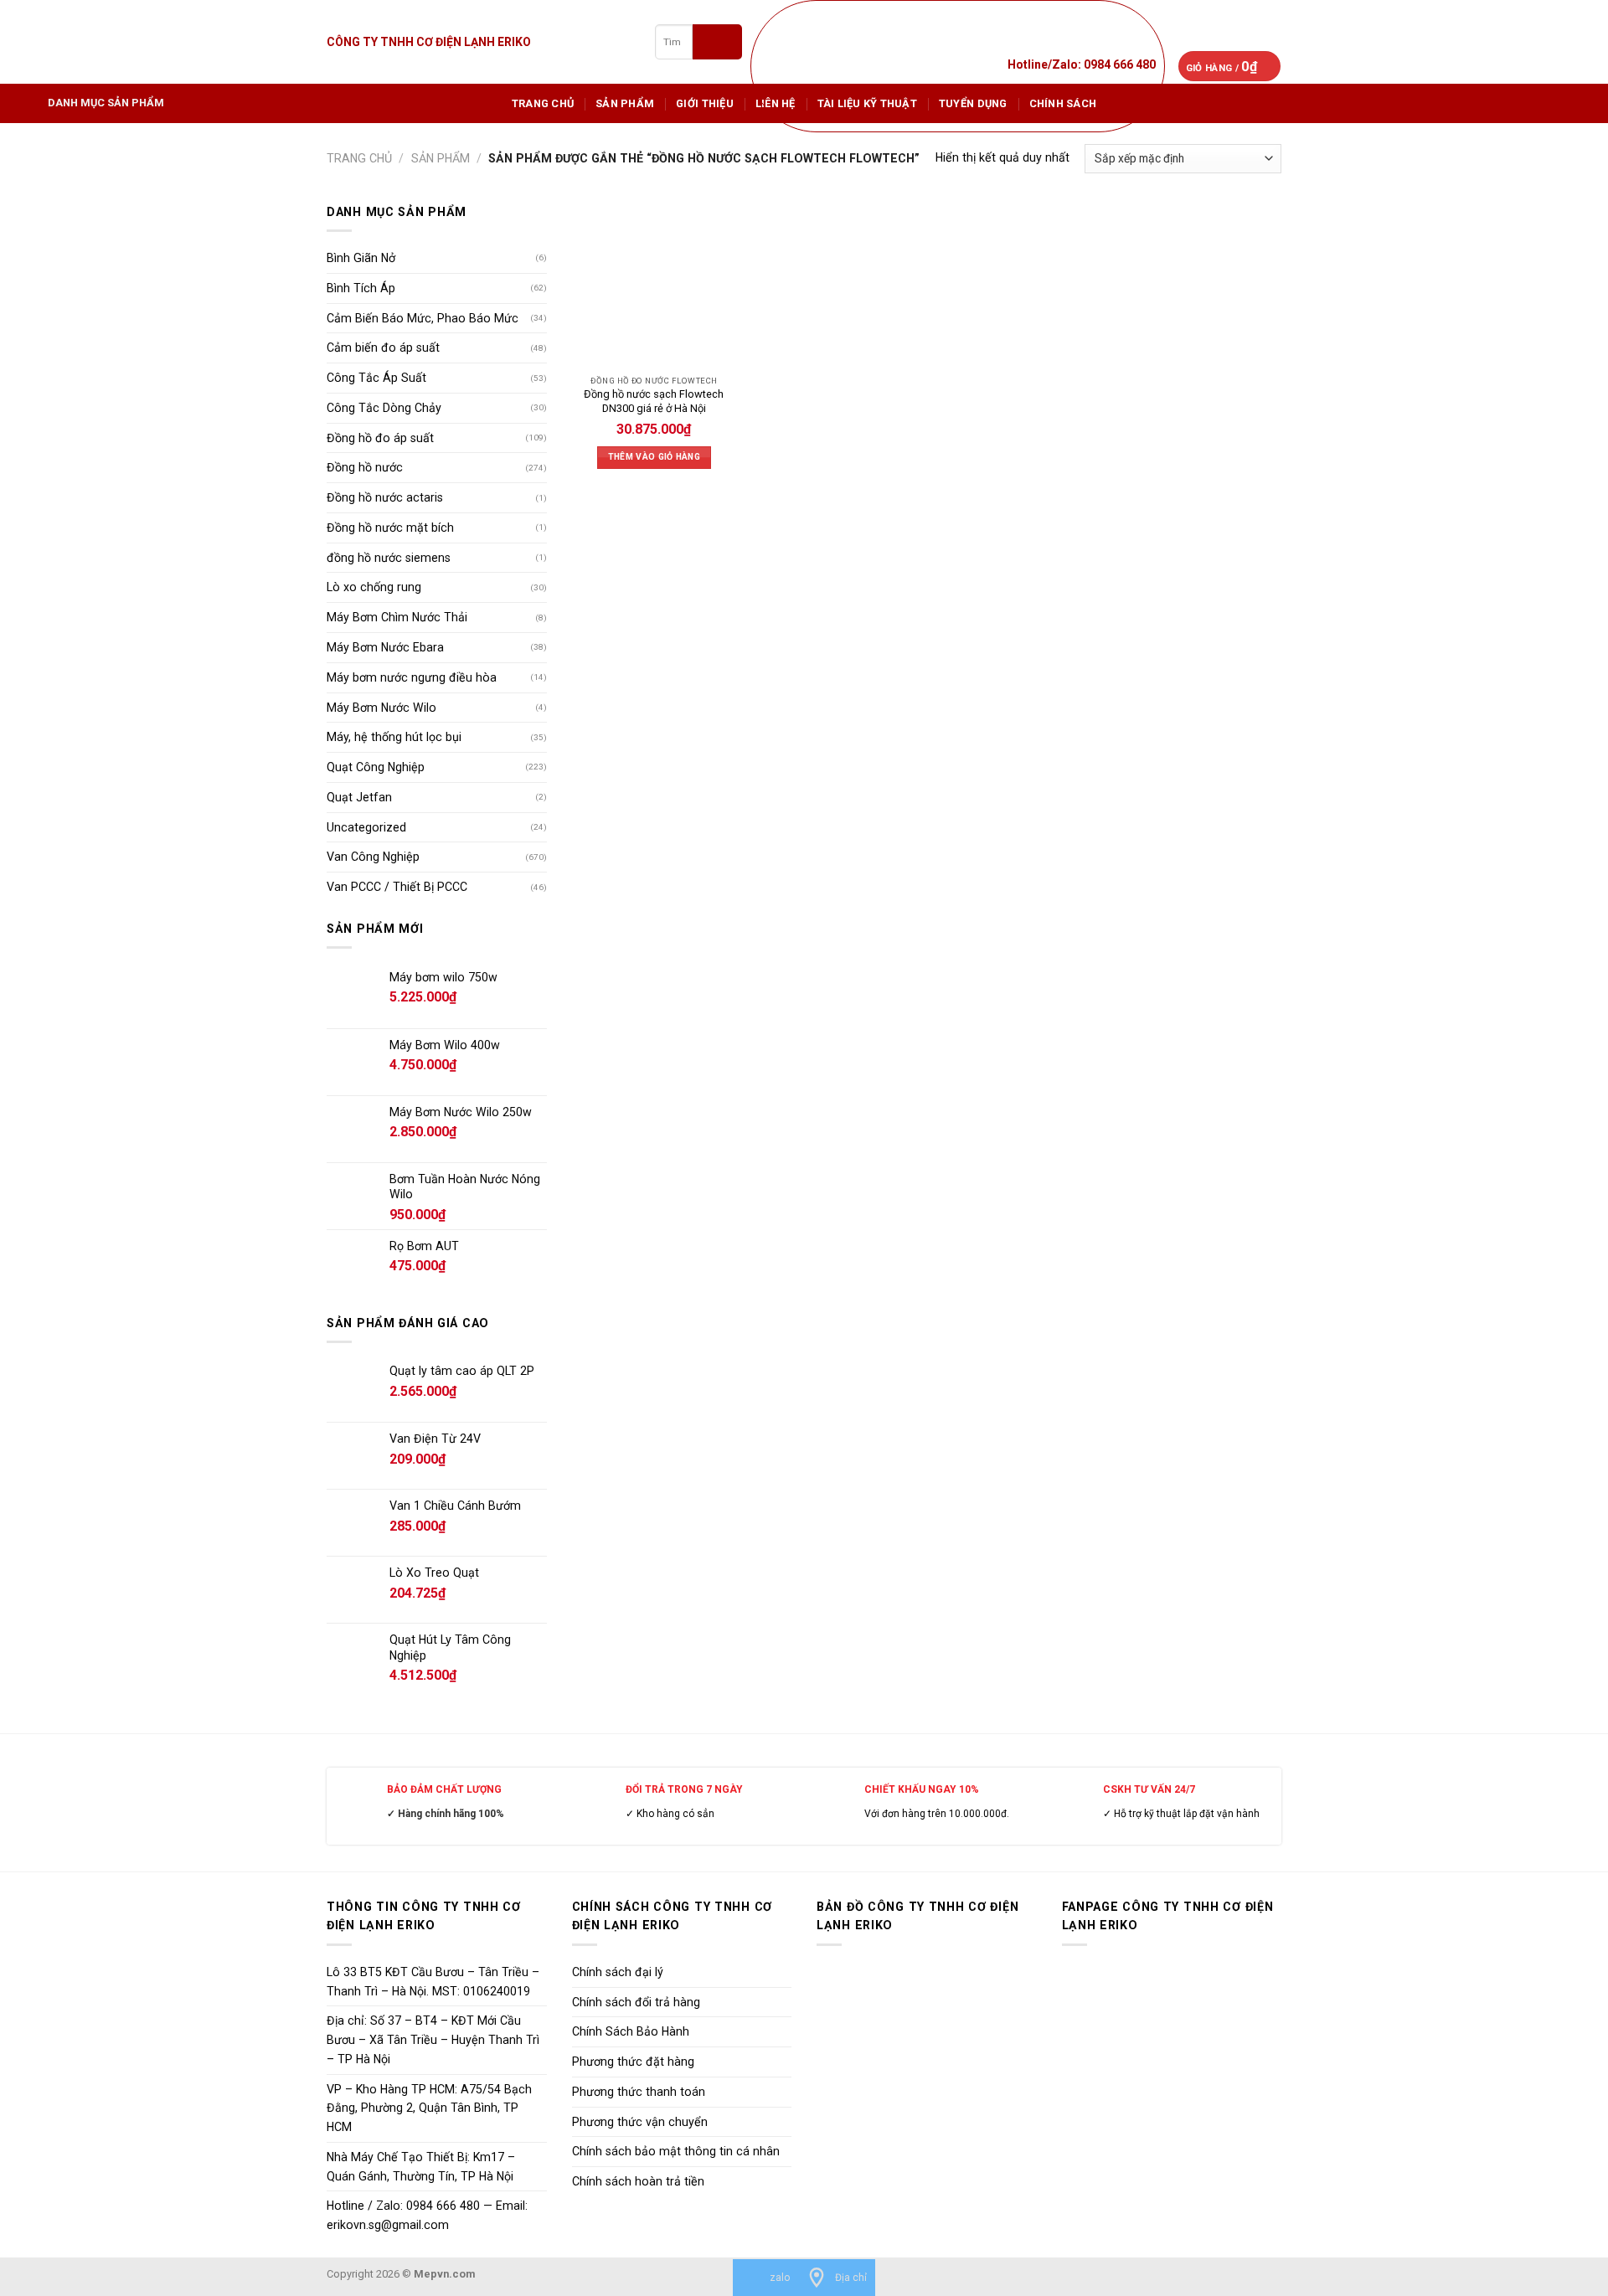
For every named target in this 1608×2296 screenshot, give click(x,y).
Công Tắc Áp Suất (376, 378)
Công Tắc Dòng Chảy (384, 408)
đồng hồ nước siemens (389, 558)
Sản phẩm (625, 103)
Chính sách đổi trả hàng (636, 2002)
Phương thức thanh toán (639, 2092)
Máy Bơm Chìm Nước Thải (397, 617)
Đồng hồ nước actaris (385, 497)
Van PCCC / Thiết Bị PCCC (397, 887)
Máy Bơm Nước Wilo (381, 708)
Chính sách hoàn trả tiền (638, 2181)
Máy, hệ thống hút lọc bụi (394, 737)
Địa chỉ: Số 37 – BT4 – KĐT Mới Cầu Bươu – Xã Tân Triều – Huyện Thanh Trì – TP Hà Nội (433, 2040)
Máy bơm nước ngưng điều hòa (412, 677)
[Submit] (717, 41)
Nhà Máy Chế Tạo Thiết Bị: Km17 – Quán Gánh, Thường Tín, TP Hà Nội (421, 2167)
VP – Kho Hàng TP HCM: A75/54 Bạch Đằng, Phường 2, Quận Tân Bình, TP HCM (429, 2108)
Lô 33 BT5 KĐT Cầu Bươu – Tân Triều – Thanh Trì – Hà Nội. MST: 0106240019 (433, 1982)
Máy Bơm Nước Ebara (385, 647)
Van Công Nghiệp (373, 857)
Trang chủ (543, 103)
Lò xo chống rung (374, 587)
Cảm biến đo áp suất (383, 347)
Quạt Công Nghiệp (376, 767)
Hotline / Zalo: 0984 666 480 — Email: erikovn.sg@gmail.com (427, 2215)
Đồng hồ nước (365, 467)
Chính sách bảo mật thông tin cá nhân (676, 2151)
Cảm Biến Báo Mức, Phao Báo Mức (423, 318)
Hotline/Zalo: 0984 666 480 (1082, 64)
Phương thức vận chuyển (640, 2122)
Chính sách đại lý (618, 1972)
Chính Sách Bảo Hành (631, 2031)
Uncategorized (366, 827)
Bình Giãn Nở (361, 258)
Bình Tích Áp (361, 288)
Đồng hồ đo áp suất (380, 438)
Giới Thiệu (705, 103)
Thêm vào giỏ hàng (654, 457)
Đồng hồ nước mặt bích (390, 528)
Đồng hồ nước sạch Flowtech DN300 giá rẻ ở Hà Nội (654, 401)
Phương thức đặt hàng (633, 2062)
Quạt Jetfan (359, 797)
